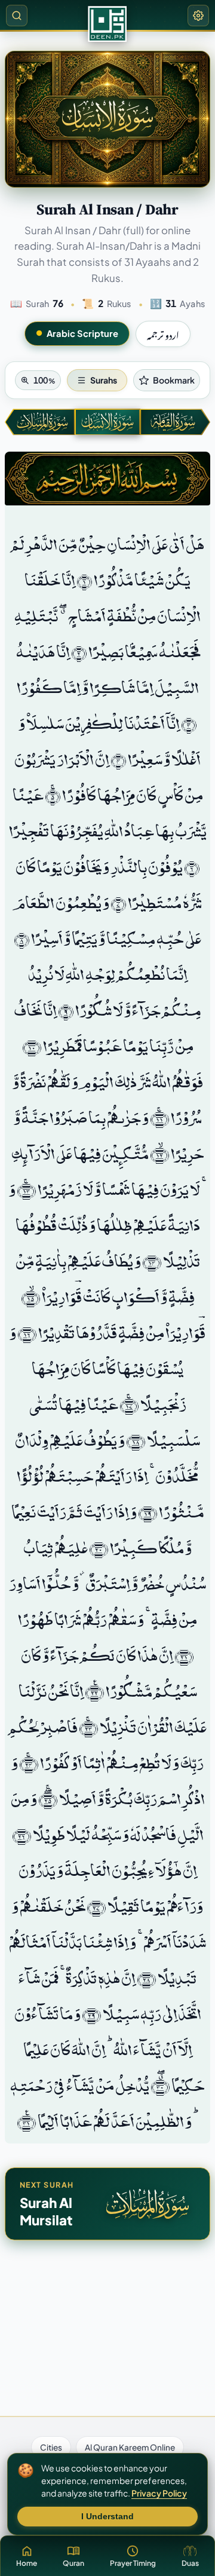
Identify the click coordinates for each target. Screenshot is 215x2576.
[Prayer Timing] (107, 24)
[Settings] (198, 16)
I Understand (107, 2517)
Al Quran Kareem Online (130, 2447)
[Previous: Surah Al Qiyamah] (175, 422)
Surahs (104, 380)
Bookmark (174, 380)
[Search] (17, 16)
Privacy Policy (159, 2493)
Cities (51, 2447)
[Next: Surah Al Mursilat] (40, 422)
